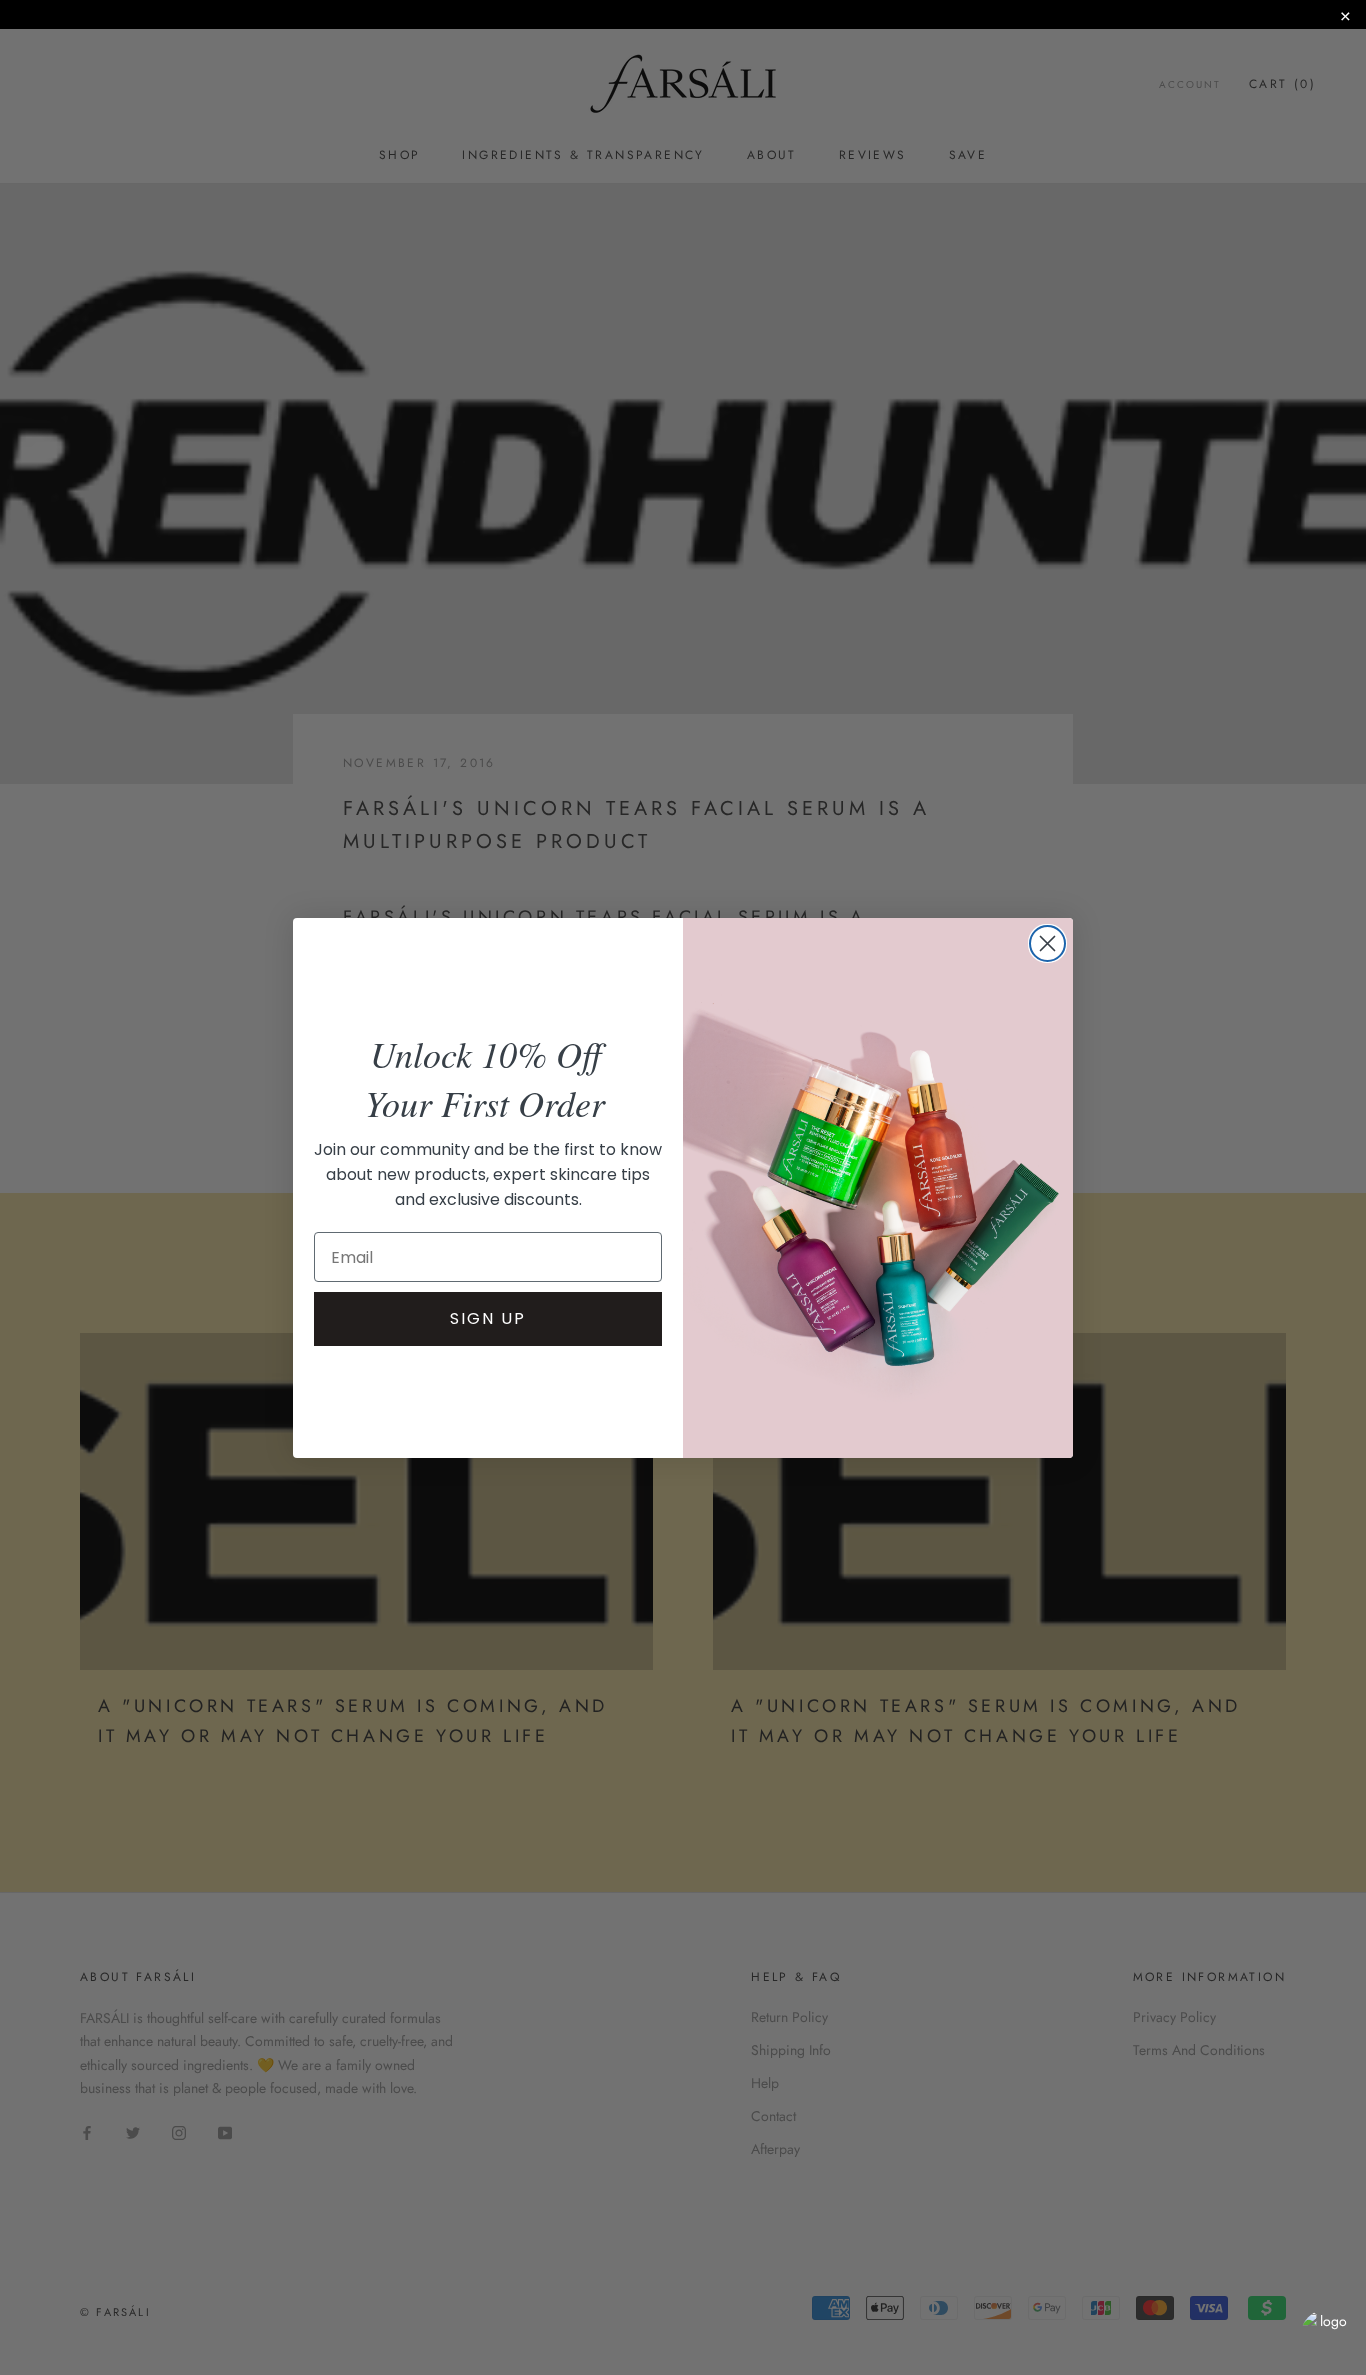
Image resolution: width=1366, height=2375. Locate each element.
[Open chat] (1325, 2334)
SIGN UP (488, 1318)
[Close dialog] (1047, 943)
